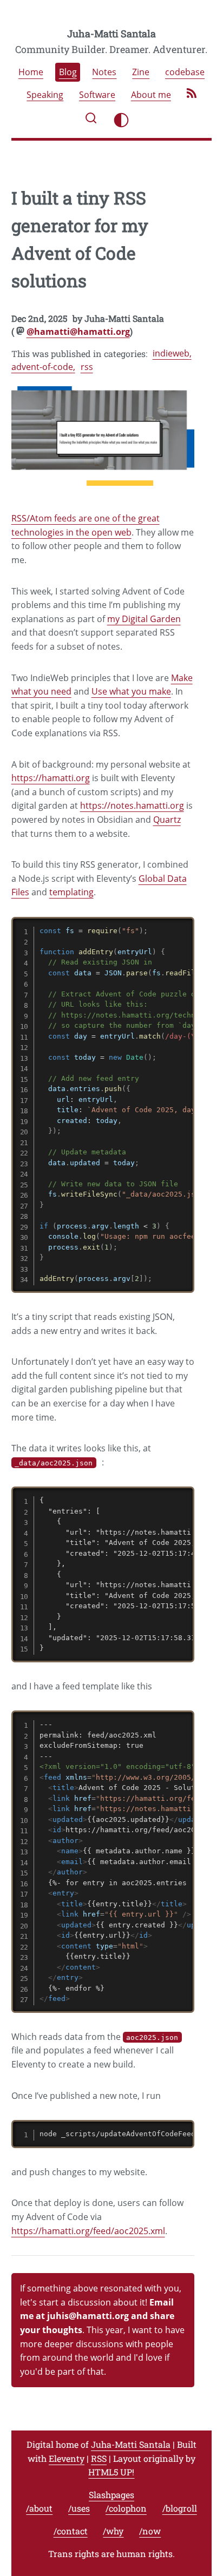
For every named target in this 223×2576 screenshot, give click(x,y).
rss (87, 367)
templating (71, 892)
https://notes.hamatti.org (132, 805)
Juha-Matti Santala (111, 34)
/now (150, 2531)
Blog (68, 72)
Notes (104, 72)
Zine (141, 72)
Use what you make (131, 691)
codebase (185, 72)
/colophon (126, 2508)
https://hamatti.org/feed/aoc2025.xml (88, 2231)
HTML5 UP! (111, 2472)
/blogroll (180, 2508)
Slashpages (111, 2495)
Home (31, 72)
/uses (79, 2508)
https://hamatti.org (51, 778)
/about (39, 2508)
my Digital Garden (144, 619)
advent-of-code (42, 367)
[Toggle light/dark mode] (121, 120)
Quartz (167, 820)
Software (97, 95)
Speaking (45, 95)
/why (113, 2531)
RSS (99, 2458)
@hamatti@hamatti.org (78, 332)
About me (151, 95)
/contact (71, 2531)
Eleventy (67, 2458)
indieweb (171, 353)
